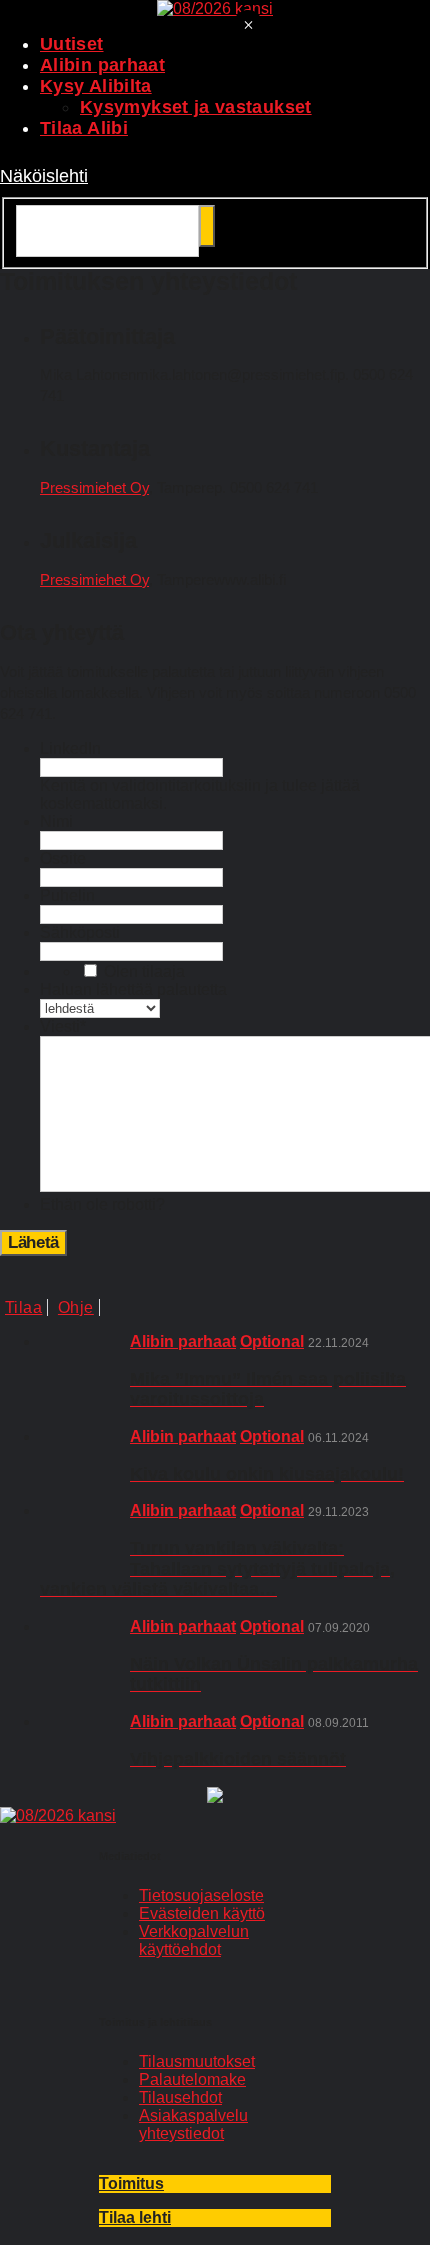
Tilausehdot (180, 2097)
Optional (272, 1341)
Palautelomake (192, 2079)
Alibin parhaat (102, 65)
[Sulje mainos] (248, 26)
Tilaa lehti (135, 2217)
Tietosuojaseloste (201, 1895)
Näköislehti (44, 176)
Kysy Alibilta (96, 86)
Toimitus (131, 2183)
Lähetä (33, 1242)
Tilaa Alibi (84, 128)
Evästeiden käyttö (202, 1913)
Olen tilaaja (144, 971)
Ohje (76, 1307)
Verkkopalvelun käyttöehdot (194, 1940)
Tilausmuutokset (197, 2061)
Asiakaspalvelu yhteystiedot (193, 2124)
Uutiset (72, 44)
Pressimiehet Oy (94, 487)
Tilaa (23, 1307)
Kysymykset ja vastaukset (196, 107)
